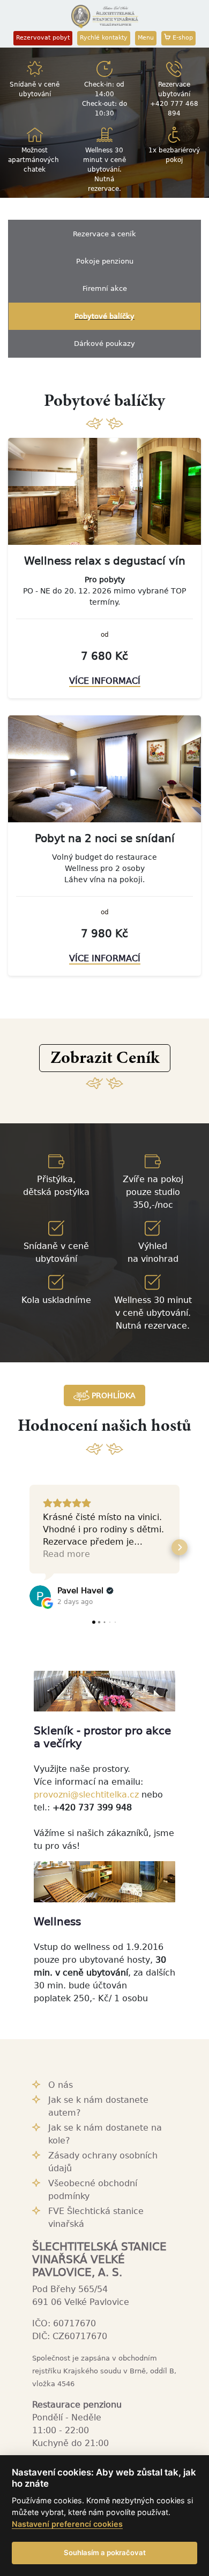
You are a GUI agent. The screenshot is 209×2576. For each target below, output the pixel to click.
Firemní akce (105, 288)
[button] (105, 1058)
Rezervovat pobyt (43, 38)
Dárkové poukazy (104, 344)
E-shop (182, 38)
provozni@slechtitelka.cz (86, 1795)
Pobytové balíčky (104, 316)
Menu (146, 38)
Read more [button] (66, 1554)
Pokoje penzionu (105, 261)
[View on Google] (40, 1596)
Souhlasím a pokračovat (105, 2552)
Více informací (105, 681)
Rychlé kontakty (104, 38)
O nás (61, 2085)
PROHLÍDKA (113, 1395)
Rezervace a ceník (104, 234)
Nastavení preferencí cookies (67, 2524)
